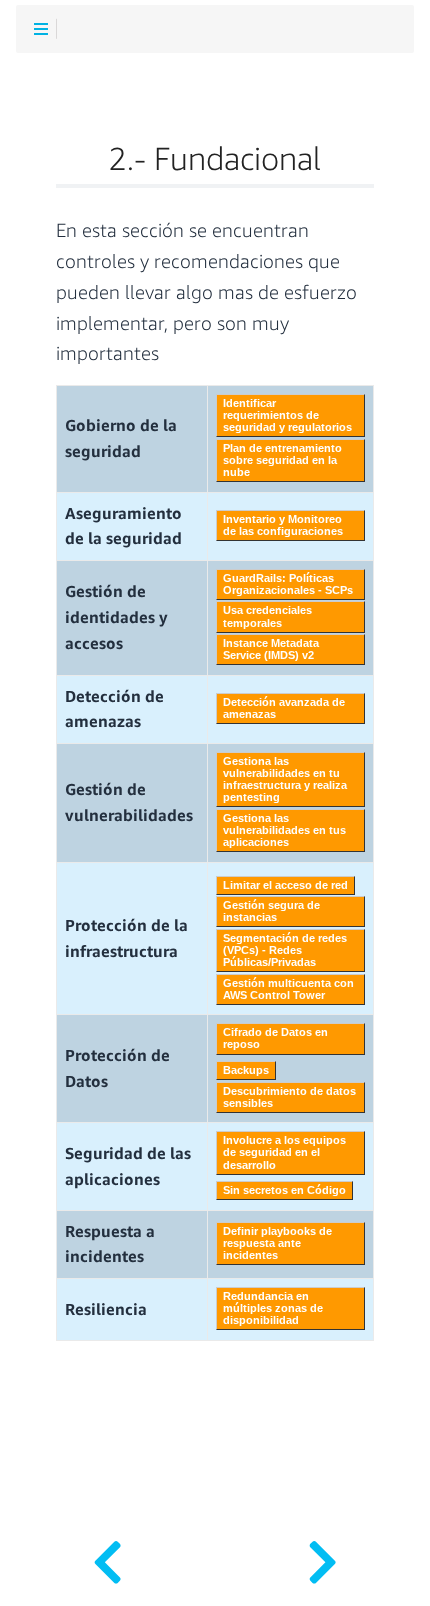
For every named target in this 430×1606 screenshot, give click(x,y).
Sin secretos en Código (284, 1190)
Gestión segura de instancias (271, 911)
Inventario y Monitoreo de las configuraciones (283, 525)
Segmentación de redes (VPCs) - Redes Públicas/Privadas (285, 950)
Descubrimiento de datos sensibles (289, 1097)
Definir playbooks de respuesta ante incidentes (277, 1243)
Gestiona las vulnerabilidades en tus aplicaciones (284, 830)
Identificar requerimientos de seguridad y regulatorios (287, 415)
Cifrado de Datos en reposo (275, 1038)
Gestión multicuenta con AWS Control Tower (288, 989)
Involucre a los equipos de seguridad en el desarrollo (284, 1152)
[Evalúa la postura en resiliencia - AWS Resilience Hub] (107, 1556)
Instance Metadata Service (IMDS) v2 (271, 649)
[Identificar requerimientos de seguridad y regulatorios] (322, 1556)
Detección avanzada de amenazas (284, 708)
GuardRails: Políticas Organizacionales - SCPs (288, 584)
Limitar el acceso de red (285, 885)
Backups (246, 1070)
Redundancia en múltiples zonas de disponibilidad (273, 1308)
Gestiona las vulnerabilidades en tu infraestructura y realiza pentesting (285, 779)
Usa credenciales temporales (267, 616)
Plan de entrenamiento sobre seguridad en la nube (282, 460)
